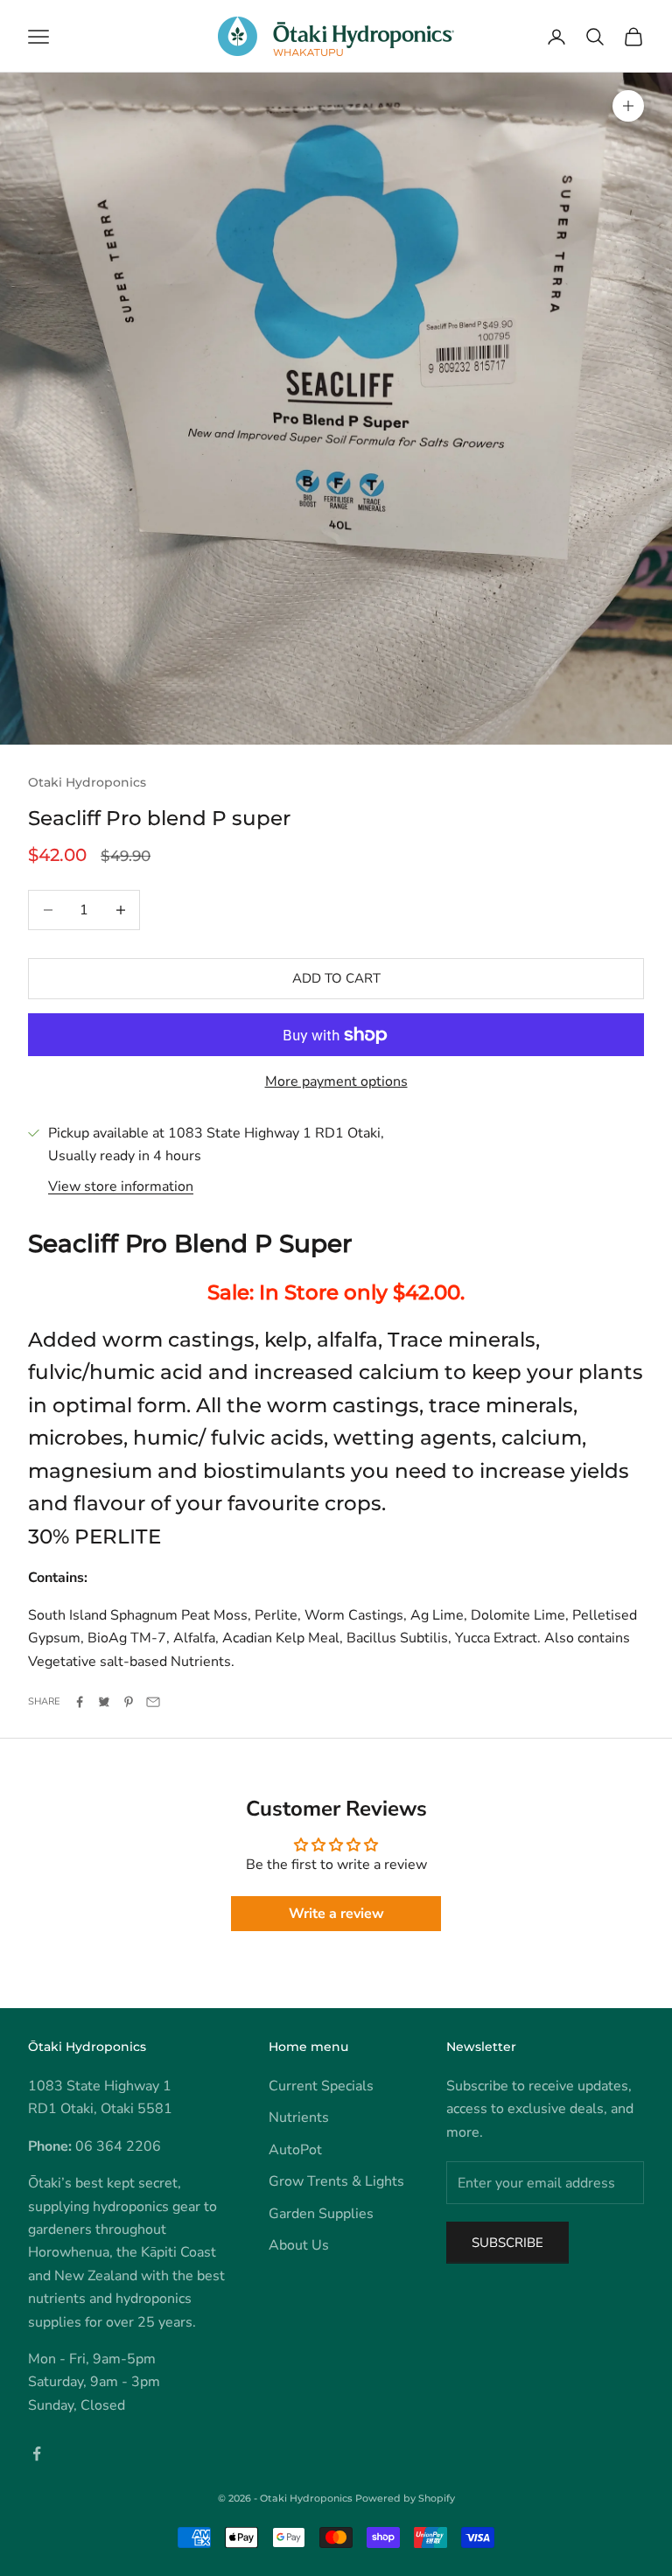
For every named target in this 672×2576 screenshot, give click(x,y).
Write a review (336, 1914)
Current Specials (321, 2086)
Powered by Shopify (405, 2498)
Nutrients (299, 2117)
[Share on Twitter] (104, 1702)
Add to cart (336, 978)
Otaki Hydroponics (87, 782)
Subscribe (507, 2243)
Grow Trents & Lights (336, 2181)
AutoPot (295, 2150)
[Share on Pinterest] (129, 1702)
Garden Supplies (321, 2214)
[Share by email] (153, 1702)
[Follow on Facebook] (37, 2453)
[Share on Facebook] (80, 1702)
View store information (121, 1186)
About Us (299, 2245)
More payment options (336, 1081)
